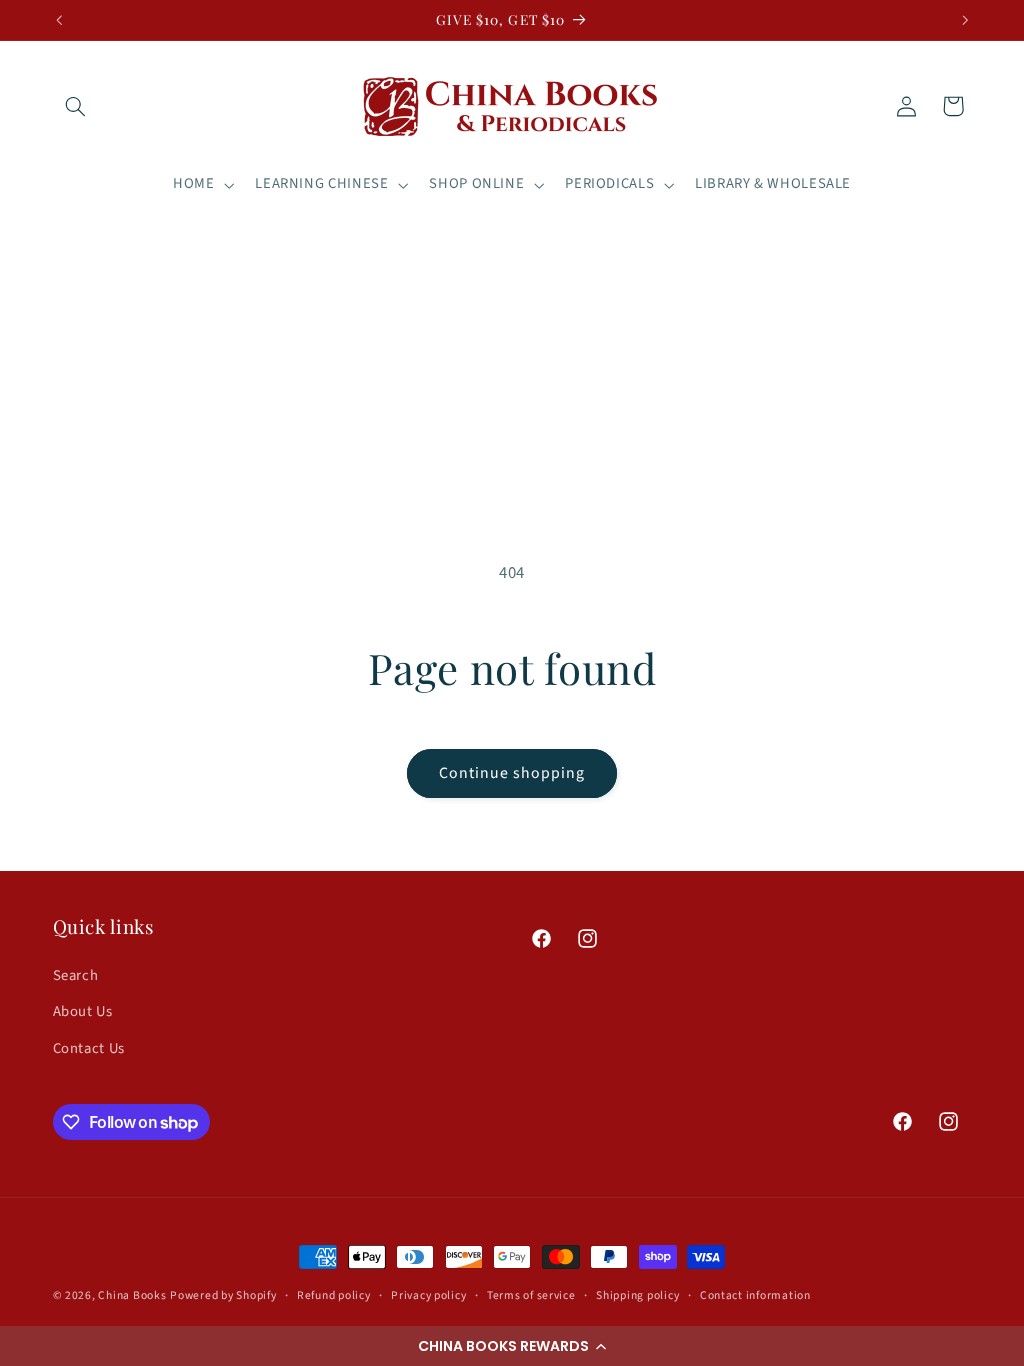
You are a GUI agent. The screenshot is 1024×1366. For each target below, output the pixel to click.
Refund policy (334, 1295)
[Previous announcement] (59, 20)
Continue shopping (512, 773)
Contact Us (89, 1048)
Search (76, 975)
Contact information (755, 1295)
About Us (83, 1011)
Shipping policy (637, 1295)
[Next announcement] (965, 20)
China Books (132, 1295)
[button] (512, 1346)
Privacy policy (428, 1295)
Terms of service (531, 1295)
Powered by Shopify (223, 1295)
